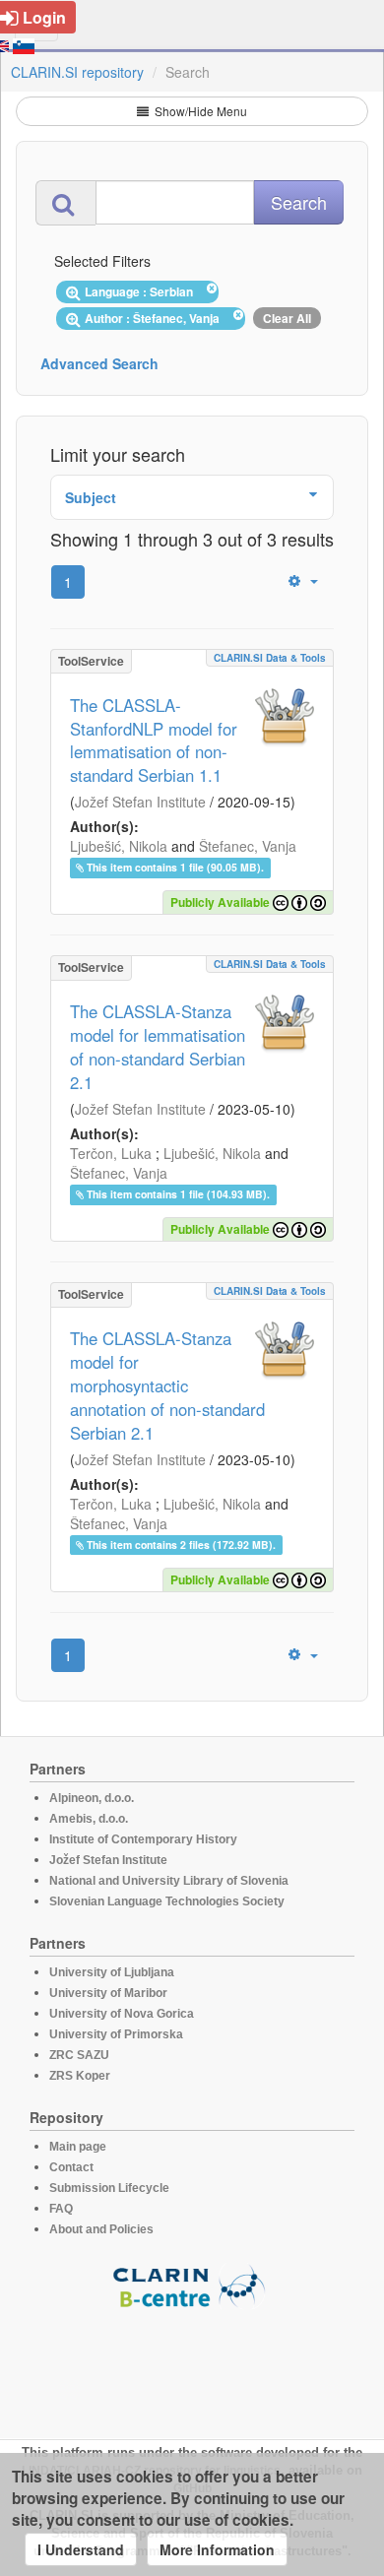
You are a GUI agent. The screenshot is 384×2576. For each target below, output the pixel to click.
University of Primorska (116, 2034)
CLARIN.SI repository (77, 72)
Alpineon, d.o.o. (92, 1798)
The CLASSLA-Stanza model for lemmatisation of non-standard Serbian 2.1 (158, 1047)
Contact (71, 2167)
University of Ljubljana (112, 1972)
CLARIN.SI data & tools (270, 658)
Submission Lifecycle (109, 2188)
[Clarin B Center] (192, 2285)
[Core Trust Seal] (192, 2365)
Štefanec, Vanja (248, 846)
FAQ (61, 2209)
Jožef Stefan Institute (140, 802)
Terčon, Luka (111, 1153)
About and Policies (101, 2229)
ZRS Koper (80, 2076)
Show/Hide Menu (199, 111)
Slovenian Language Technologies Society (167, 1901)
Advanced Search (99, 363)
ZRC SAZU (79, 2055)
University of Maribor (108, 1993)
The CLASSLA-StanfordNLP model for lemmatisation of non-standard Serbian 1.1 (154, 741)
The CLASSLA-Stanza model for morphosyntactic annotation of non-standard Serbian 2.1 (167, 1385)
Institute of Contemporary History (143, 1839)
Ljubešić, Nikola (119, 846)
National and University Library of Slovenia (169, 1881)
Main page (78, 2147)
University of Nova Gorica (122, 2014)
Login (44, 17)
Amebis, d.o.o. (89, 1819)
